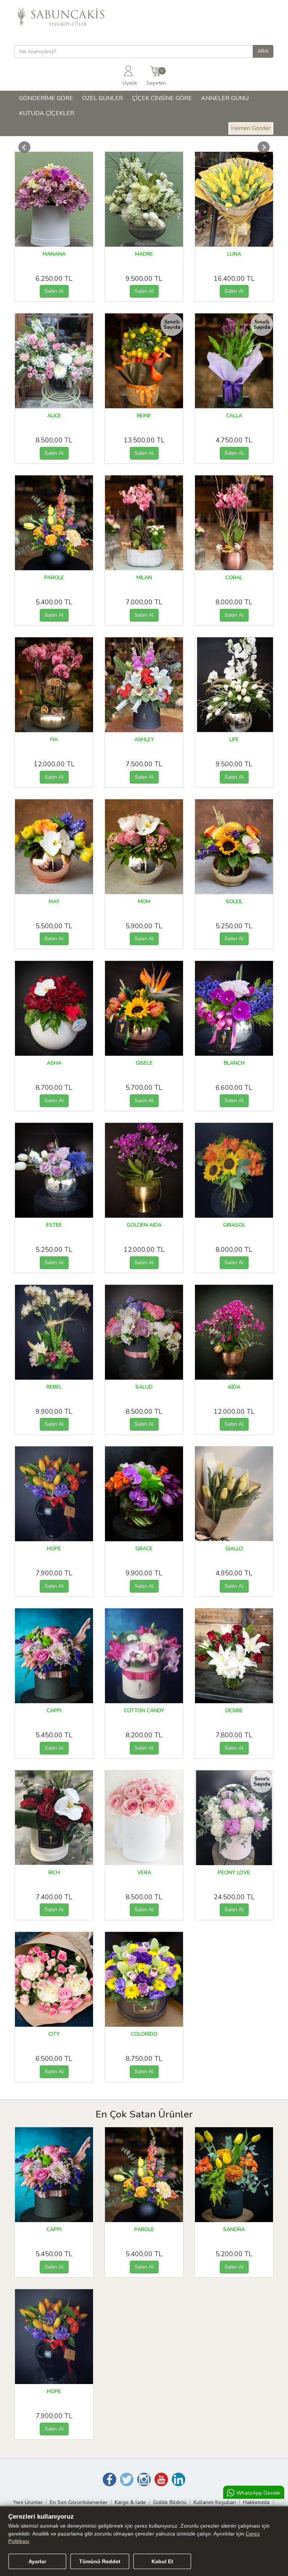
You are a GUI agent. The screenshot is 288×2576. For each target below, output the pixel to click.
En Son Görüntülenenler (79, 2502)
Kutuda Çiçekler (47, 113)
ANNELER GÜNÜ (225, 98)
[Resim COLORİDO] (153, 1979)
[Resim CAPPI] (63, 1655)
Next (264, 147)
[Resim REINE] (152, 360)
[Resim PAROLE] (62, 522)
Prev (24, 147)
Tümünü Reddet (100, 2561)
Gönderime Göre (46, 98)
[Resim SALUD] (153, 1332)
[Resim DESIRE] (239, 1655)
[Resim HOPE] (63, 1493)
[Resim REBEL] (63, 1332)
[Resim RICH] (63, 1817)
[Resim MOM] (153, 846)
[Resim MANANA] (62, 199)
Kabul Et (162, 2561)
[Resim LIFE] (234, 684)
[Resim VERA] (152, 1817)
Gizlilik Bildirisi (170, 2502)
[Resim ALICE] (62, 360)
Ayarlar (37, 2561)
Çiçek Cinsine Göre (162, 98)
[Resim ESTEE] (63, 1170)
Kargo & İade (130, 2502)
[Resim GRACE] (153, 1493)
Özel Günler (103, 98)
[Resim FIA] (63, 684)
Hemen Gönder (251, 128)
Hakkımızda (256, 2502)
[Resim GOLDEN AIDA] (153, 1170)
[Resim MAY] (63, 846)
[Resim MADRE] (152, 199)
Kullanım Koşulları (215, 2502)
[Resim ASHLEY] (148, 684)
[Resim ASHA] (63, 1008)
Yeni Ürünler (28, 2502)
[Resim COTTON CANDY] (153, 1655)
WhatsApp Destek (258, 2493)
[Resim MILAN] (153, 522)
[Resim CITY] (62, 1979)
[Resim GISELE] (153, 1008)
